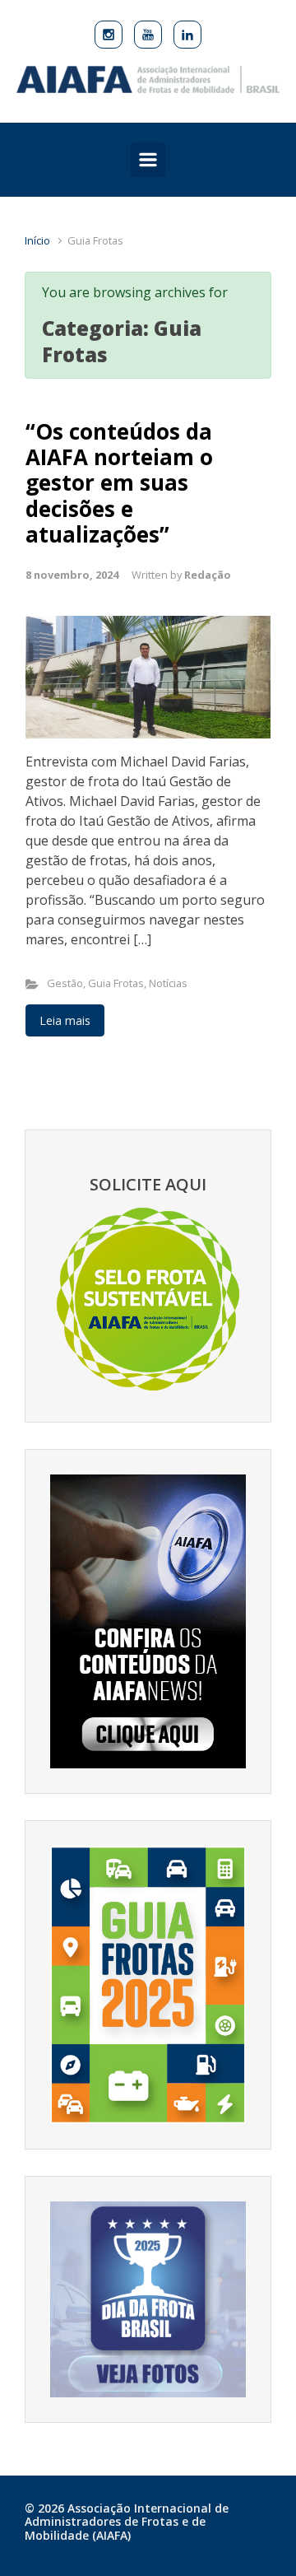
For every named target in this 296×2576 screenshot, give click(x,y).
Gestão (65, 983)
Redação (208, 575)
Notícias (168, 983)
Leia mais (65, 1020)
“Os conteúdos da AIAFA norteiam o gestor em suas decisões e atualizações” (119, 483)
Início (37, 240)
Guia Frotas (116, 983)
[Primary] (148, 160)
